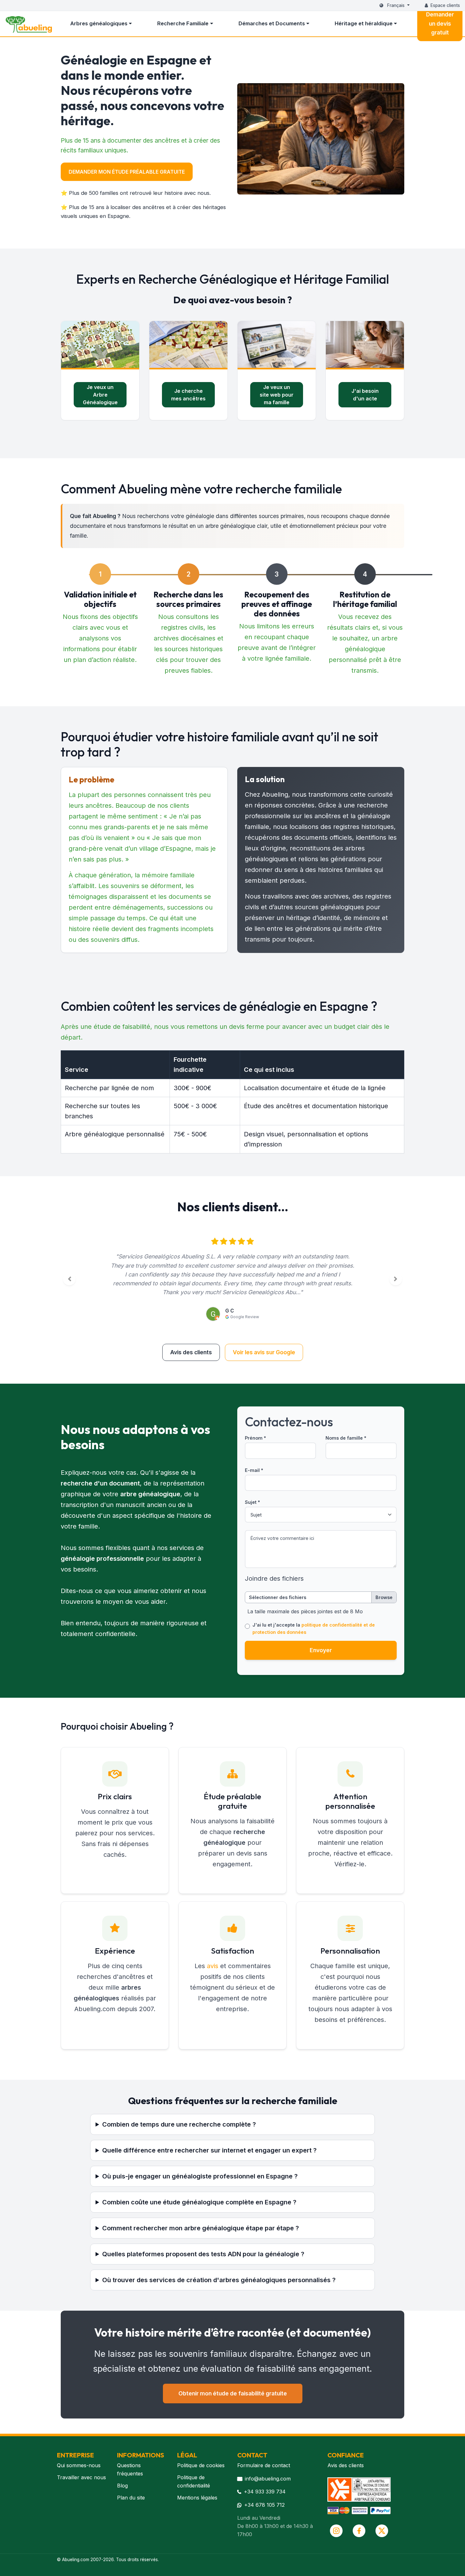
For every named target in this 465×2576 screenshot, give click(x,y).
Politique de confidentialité (194, 2481)
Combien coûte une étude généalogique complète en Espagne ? (199, 2202)
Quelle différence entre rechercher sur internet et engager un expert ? (209, 2150)
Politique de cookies (201, 2465)
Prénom (255, 1438)
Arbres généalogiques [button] (99, 23)
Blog (122, 2486)
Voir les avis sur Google (264, 1352)
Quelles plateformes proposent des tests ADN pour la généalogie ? (203, 2254)
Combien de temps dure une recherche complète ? (179, 2124)
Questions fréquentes (130, 2469)
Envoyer (321, 1650)
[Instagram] (336, 2531)
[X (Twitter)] (382, 2531)
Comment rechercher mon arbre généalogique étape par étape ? (201, 2228)
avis (213, 1966)
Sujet (252, 1502)
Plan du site (131, 2498)
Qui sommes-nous (79, 2465)
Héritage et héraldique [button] (364, 23)
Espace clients (445, 5)
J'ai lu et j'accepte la (314, 1628)
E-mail (254, 1470)
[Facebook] (359, 2531)
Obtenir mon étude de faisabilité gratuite (233, 2393)
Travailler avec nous (81, 2477)
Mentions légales (197, 2498)
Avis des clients (191, 1352)
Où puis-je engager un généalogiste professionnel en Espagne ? (200, 2176)
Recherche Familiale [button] (183, 23)
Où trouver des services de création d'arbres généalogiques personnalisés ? (219, 2280)
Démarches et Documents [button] (272, 23)
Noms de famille (346, 1438)
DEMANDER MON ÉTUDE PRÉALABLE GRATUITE (127, 172)
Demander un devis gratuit (440, 23)
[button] (69, 1279)
